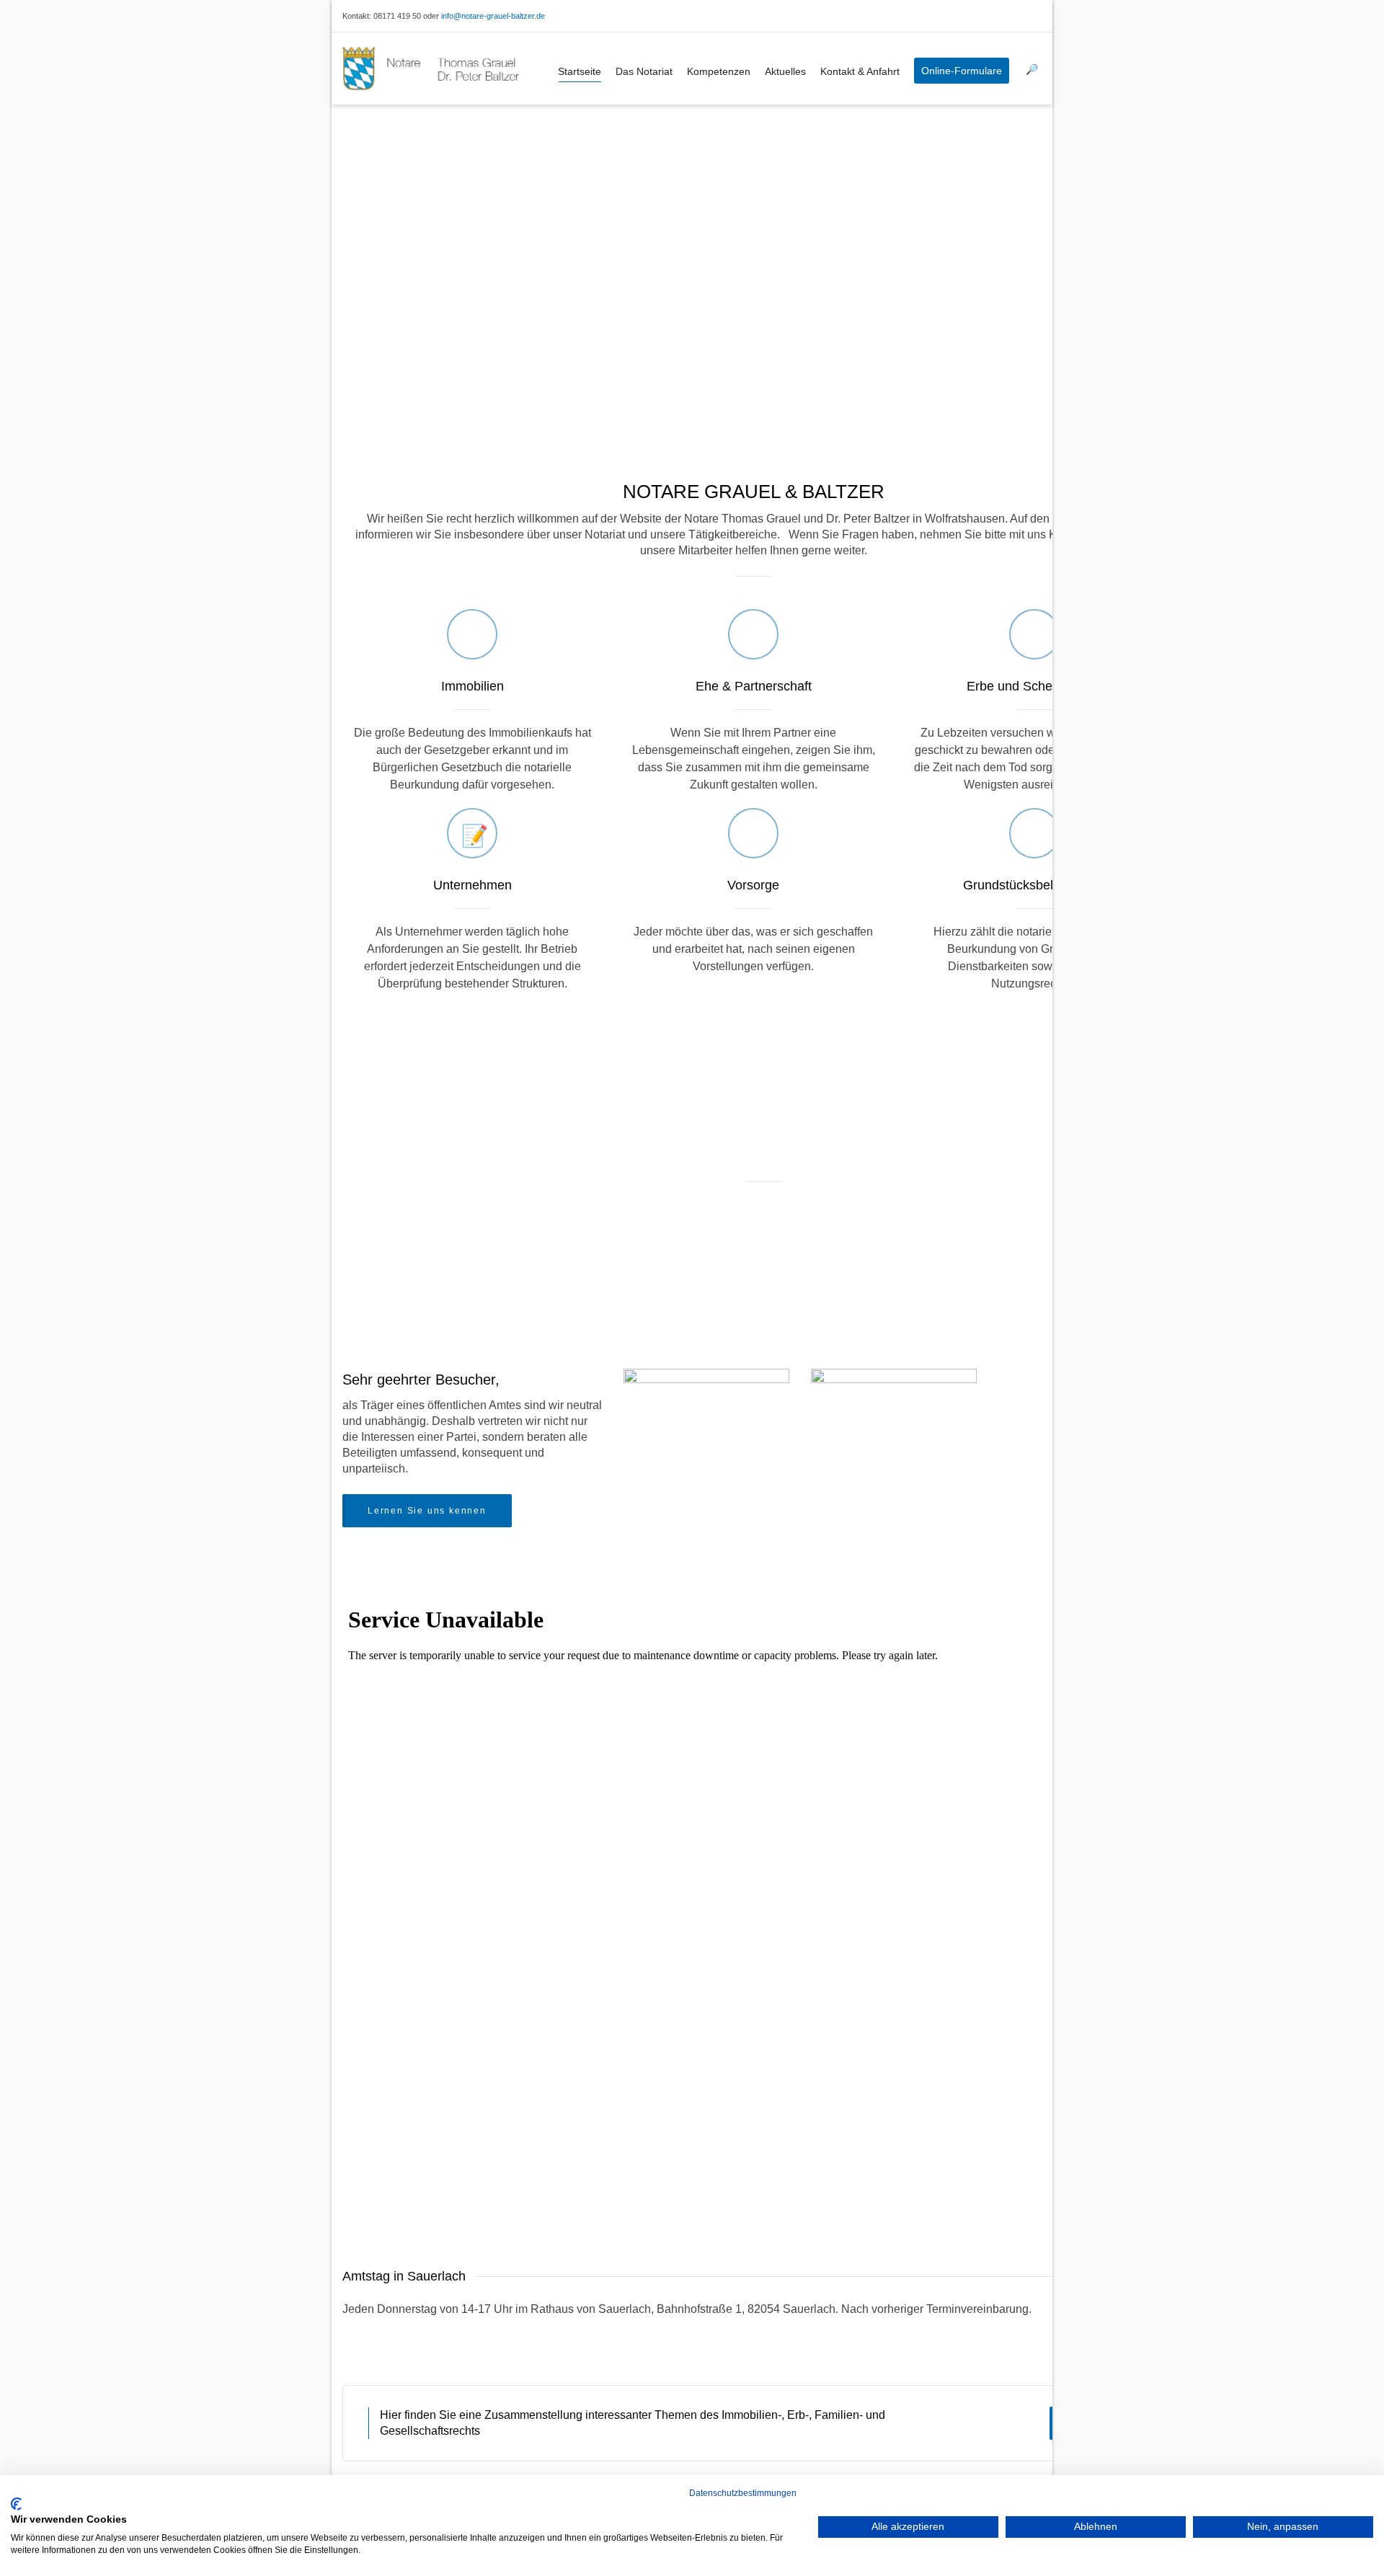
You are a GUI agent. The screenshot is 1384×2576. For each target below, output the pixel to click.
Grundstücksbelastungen (1035, 885)
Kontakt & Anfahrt (860, 71)
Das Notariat (644, 71)
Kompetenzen (719, 71)
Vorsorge (753, 885)
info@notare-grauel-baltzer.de (493, 16)
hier (859, 2172)
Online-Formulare (962, 71)
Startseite (580, 71)
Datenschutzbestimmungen (743, 2493)
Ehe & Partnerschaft (754, 686)
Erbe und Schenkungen (1034, 686)
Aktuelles (785, 71)
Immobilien (473, 686)
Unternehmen (473, 885)
